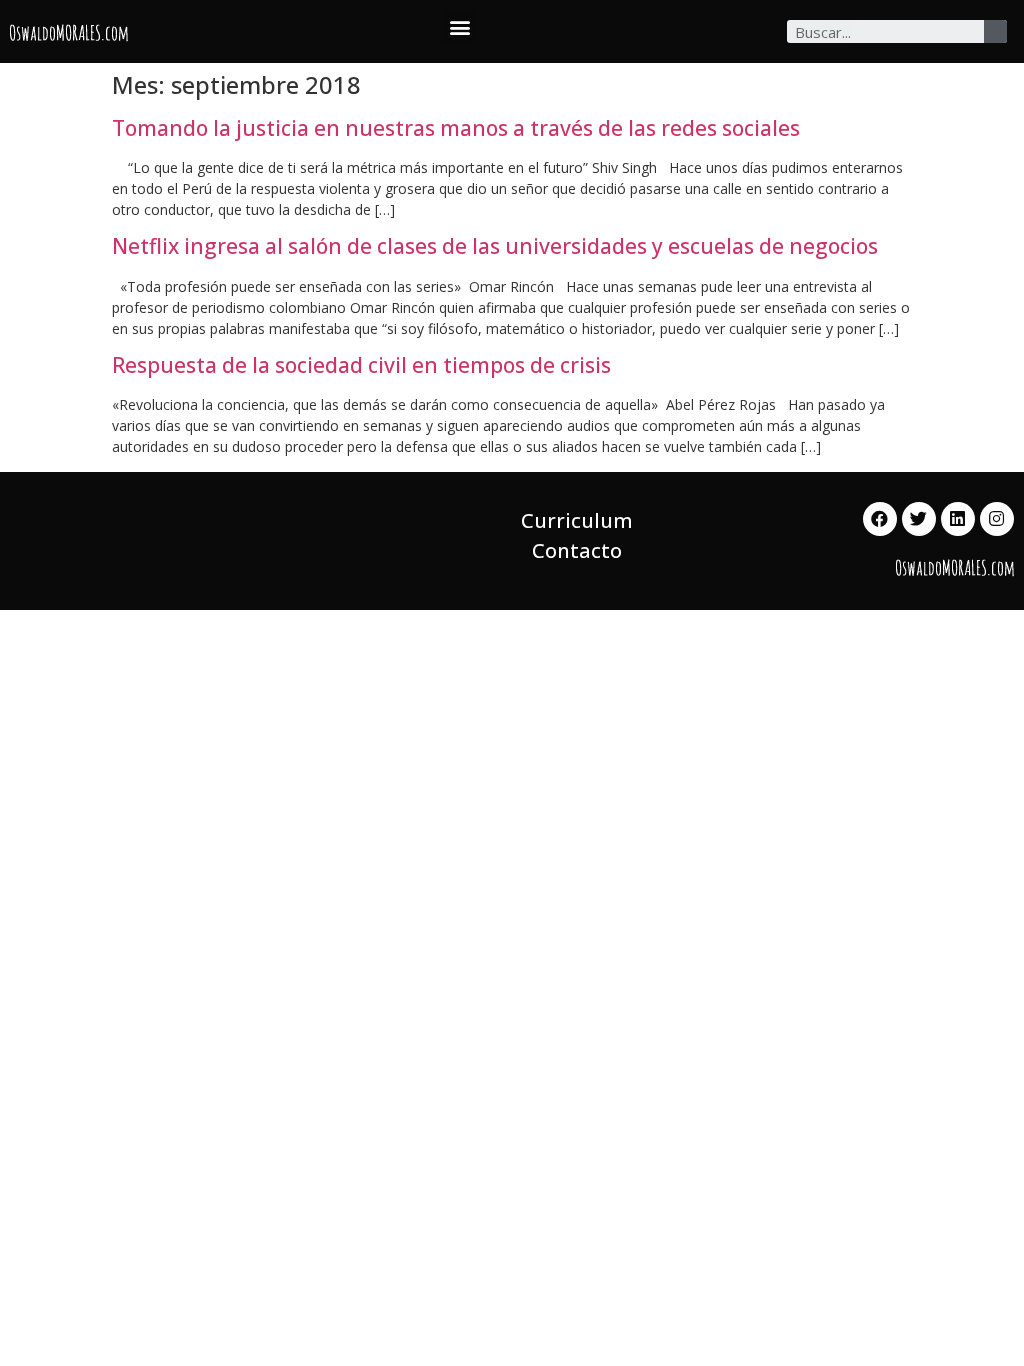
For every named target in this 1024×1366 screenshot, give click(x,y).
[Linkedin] (958, 519)
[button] (459, 26)
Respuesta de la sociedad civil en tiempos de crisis (361, 365)
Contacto (577, 550)
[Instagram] (997, 519)
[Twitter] (919, 519)
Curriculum (577, 520)
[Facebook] (880, 519)
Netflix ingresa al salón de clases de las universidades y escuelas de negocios (495, 246)
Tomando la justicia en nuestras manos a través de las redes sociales (456, 128)
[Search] (995, 31)
